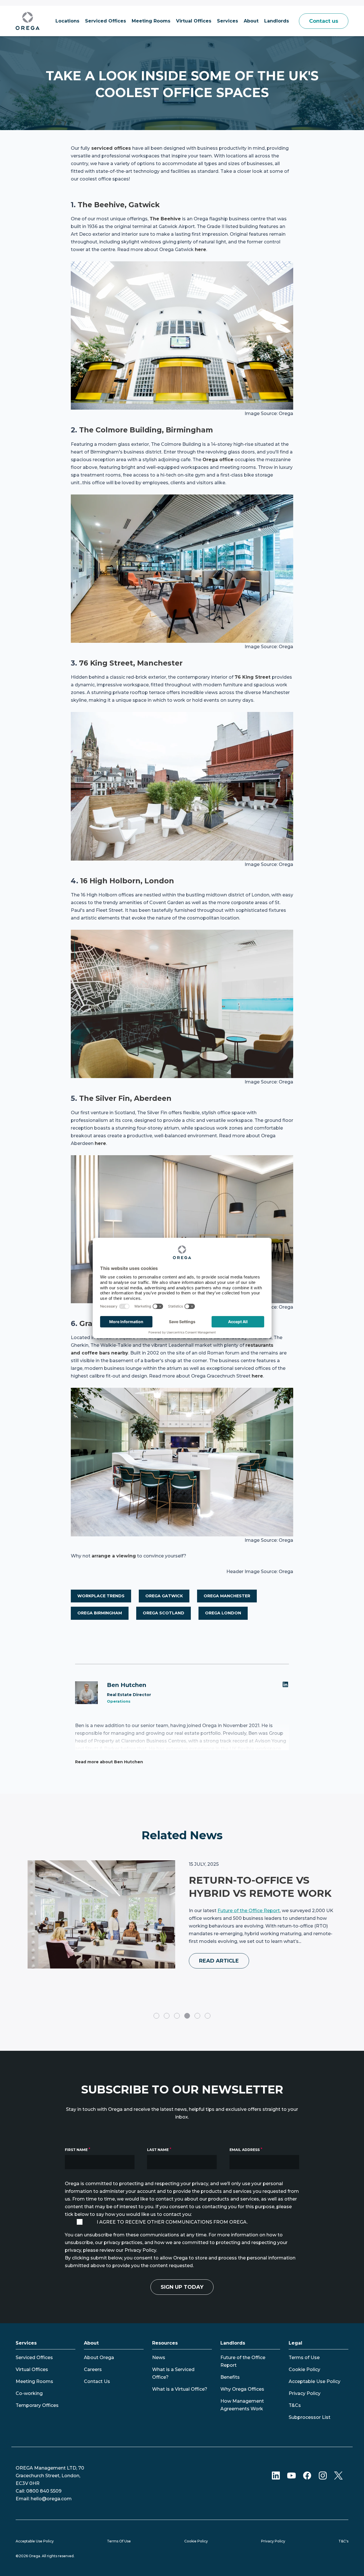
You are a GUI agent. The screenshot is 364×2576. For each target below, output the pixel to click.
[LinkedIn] (286, 1684)
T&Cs (295, 2405)
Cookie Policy (304, 2369)
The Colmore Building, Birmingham (146, 430)
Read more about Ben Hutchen (109, 1762)
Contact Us (97, 2381)
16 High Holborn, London (127, 881)
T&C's (343, 2541)
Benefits (230, 2377)
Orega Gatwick (164, 1596)
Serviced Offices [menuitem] (106, 21)
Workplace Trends (101, 1596)
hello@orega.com (51, 2499)
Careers (93, 2369)
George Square (234, 1947)
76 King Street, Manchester (131, 663)
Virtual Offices (32, 2369)
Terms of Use (304, 2358)
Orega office (218, 460)
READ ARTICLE (219, 1974)
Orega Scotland (164, 1613)
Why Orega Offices (242, 2389)
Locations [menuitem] (67, 21)
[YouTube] (291, 2475)
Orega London (223, 1613)
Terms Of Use (119, 2541)
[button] (156, 2016)
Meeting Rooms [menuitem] (151, 21)
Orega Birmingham (100, 1613)
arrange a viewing (114, 1556)
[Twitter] (338, 2475)
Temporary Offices (37, 2405)
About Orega (99, 2358)
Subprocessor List (310, 2417)
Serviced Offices (34, 2358)
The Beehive (165, 219)
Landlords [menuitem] (277, 21)
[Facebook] (307, 2475)
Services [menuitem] (227, 21)
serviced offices (111, 148)
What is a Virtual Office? (180, 2389)
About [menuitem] (251, 21)
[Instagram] (323, 2475)
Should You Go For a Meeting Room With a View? (252, 1893)
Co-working (29, 2393)
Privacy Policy (305, 2393)
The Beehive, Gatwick (119, 205)
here (200, 250)
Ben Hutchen (127, 1685)
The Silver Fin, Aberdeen (125, 1098)
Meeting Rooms (34, 2381)
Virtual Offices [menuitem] (194, 21)
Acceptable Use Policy (315, 2381)
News (159, 2358)
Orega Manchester (227, 1596)
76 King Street (253, 677)
